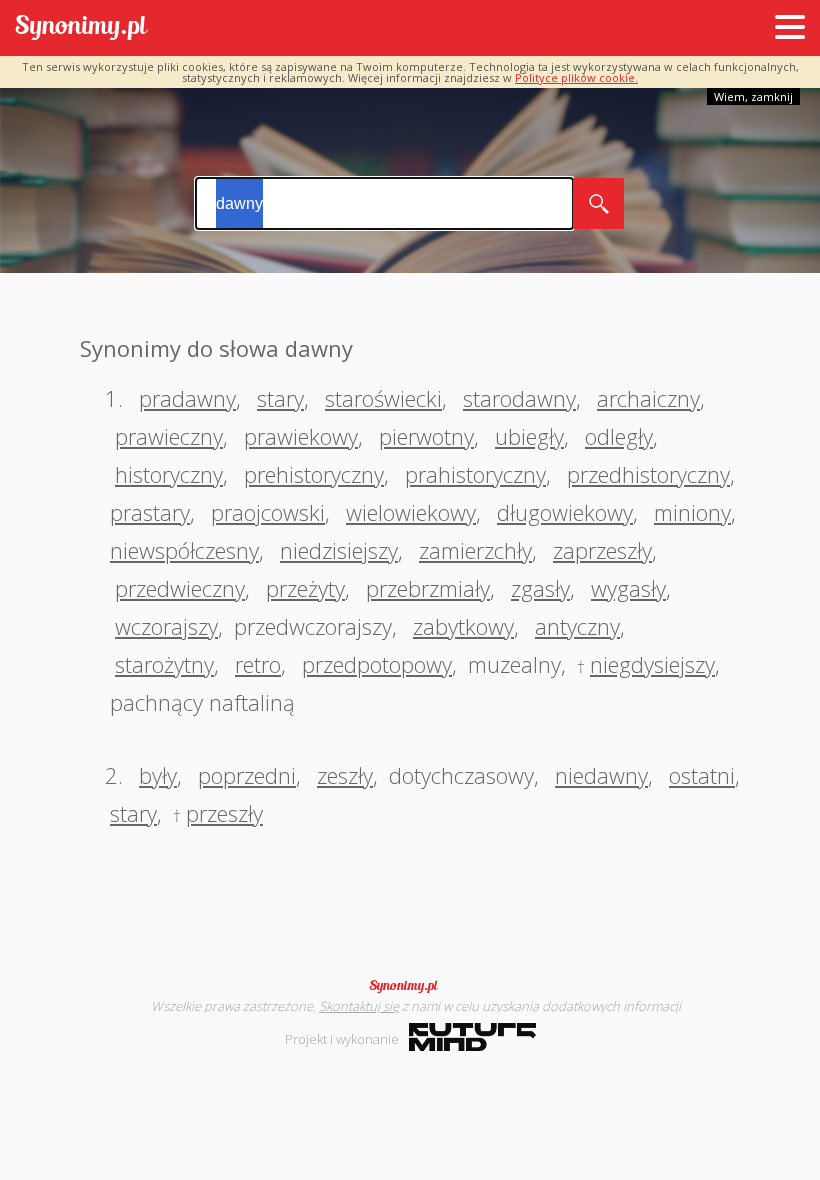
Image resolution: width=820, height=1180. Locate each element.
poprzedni (247, 775)
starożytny (164, 664)
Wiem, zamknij (753, 96)
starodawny (519, 398)
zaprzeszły (602, 550)
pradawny (187, 398)
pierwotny (426, 436)
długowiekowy (565, 512)
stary (280, 398)
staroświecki (383, 398)
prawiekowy (301, 436)
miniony (692, 512)
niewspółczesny (184, 550)
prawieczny (169, 436)
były (158, 775)
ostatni (702, 775)
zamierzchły (475, 550)
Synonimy (410, 986)
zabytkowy (463, 626)
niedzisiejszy (339, 550)
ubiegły (529, 436)
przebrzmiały (428, 588)
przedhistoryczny (648, 474)
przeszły (224, 813)
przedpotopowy (377, 664)
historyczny (169, 474)
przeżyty (305, 588)
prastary (150, 512)
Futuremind (472, 1037)
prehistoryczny (314, 474)
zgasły (540, 588)
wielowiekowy (411, 512)
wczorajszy (166, 626)
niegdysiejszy (652, 664)
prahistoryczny (475, 474)
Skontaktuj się (359, 1006)
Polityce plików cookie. (576, 77)
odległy (619, 436)
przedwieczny (180, 588)
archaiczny (648, 398)
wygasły (628, 588)
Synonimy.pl (81, 28)
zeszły (345, 775)
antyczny (577, 626)
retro (258, 664)
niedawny (601, 775)
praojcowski (268, 512)
